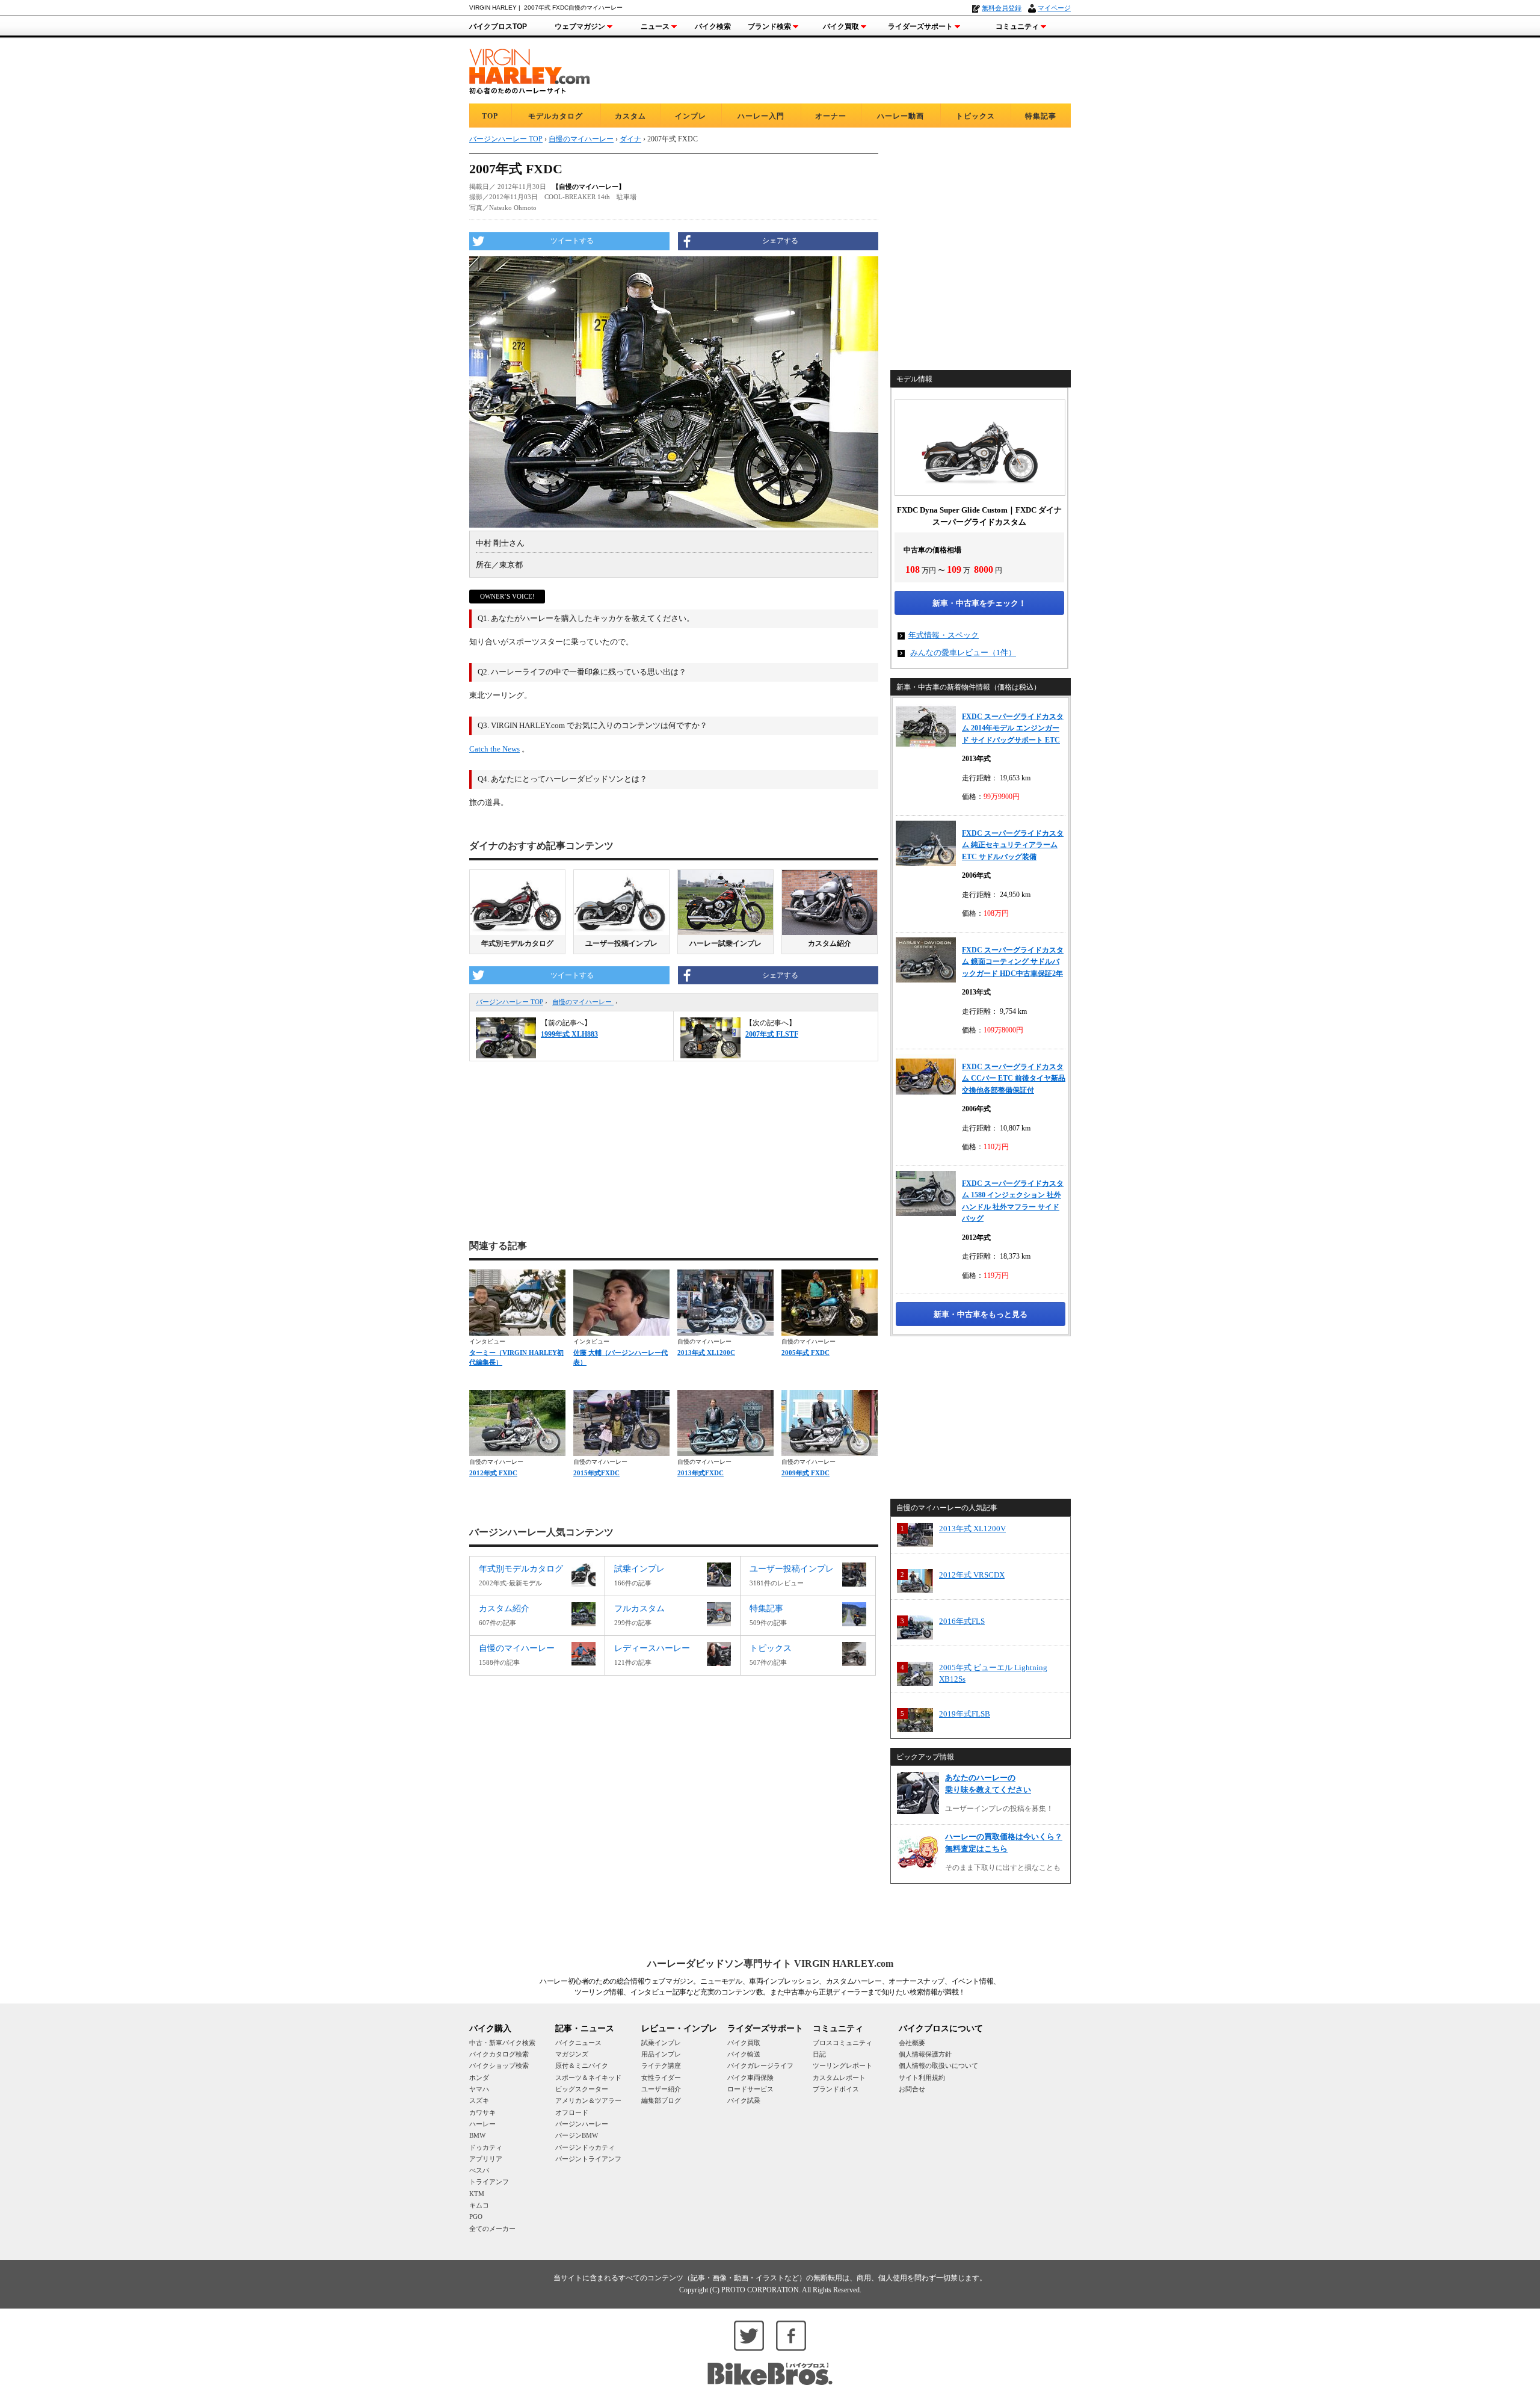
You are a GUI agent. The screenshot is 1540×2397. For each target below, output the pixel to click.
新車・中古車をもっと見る (981, 1314)
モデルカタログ (556, 116)
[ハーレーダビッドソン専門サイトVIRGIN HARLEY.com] (529, 69)
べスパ (479, 2170)
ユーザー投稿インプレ (621, 943)
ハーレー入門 (761, 116)
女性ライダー (661, 2078)
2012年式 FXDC (493, 1473)
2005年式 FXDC (805, 1353)
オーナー (831, 116)
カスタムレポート (839, 2078)
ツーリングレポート (842, 2065)
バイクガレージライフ (760, 2065)
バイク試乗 (744, 2100)
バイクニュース (578, 2043)
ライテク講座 (661, 2065)
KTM (477, 2194)
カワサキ (482, 2112)
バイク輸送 (744, 2054)
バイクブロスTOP (498, 26)
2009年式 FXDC (805, 1473)
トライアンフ (489, 2182)
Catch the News (494, 749)
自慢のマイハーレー (583, 1002)
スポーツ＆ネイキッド (588, 2078)
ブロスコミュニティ (842, 2043)
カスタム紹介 (830, 943)
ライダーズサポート (920, 26)
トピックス (975, 116)
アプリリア (486, 2159)
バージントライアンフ (588, 2159)
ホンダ (479, 2078)
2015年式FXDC (596, 1473)
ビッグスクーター (582, 2089)
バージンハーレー (582, 2124)
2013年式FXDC (701, 1473)
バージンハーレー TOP (510, 1002)
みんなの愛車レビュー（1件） (963, 652)
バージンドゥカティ (585, 2147)
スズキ (479, 2100)
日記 (819, 2054)
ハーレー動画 (901, 116)
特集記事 (1041, 116)
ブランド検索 (769, 26)
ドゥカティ (486, 2147)
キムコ (479, 2205)
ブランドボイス (836, 2089)
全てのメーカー (492, 2229)
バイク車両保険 (750, 2078)
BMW (477, 2135)
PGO (476, 2217)
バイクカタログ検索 (499, 2054)
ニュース (655, 26)
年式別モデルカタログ (517, 943)
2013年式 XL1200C (706, 1353)
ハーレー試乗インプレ (725, 943)
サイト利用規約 (922, 2078)
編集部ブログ (661, 2100)
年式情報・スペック (944, 635)
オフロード (572, 2112)
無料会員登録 (1002, 8)
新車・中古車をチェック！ (979, 603)
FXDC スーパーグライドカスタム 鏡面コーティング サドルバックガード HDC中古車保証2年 (1013, 962)
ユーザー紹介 (661, 2089)
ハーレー (482, 2124)
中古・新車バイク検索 (502, 2043)
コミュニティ (1017, 26)
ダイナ (630, 139)
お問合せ (912, 2089)
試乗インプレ (661, 2043)
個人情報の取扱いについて (938, 2065)
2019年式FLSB (965, 1714)
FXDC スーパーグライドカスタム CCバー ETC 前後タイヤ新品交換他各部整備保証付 (1014, 1078)
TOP (490, 116)
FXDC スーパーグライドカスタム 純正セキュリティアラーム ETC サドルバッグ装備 (1013, 845)
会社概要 (912, 2043)
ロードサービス (750, 2089)
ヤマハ (479, 2089)
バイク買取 (841, 26)
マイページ (1054, 8)
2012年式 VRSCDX (972, 1575)
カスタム (630, 116)
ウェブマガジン (580, 26)
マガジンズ (572, 2054)
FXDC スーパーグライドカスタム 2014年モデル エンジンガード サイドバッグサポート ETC (1013, 728)
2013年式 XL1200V (972, 1529)
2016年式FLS (962, 1621)
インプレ (691, 116)
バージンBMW (577, 2135)
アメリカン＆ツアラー (588, 2100)
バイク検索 (713, 26)
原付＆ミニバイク (582, 2065)
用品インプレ (661, 2054)
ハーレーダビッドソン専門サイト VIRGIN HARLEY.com (770, 1964)
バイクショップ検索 (499, 2065)
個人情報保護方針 (925, 2054)
